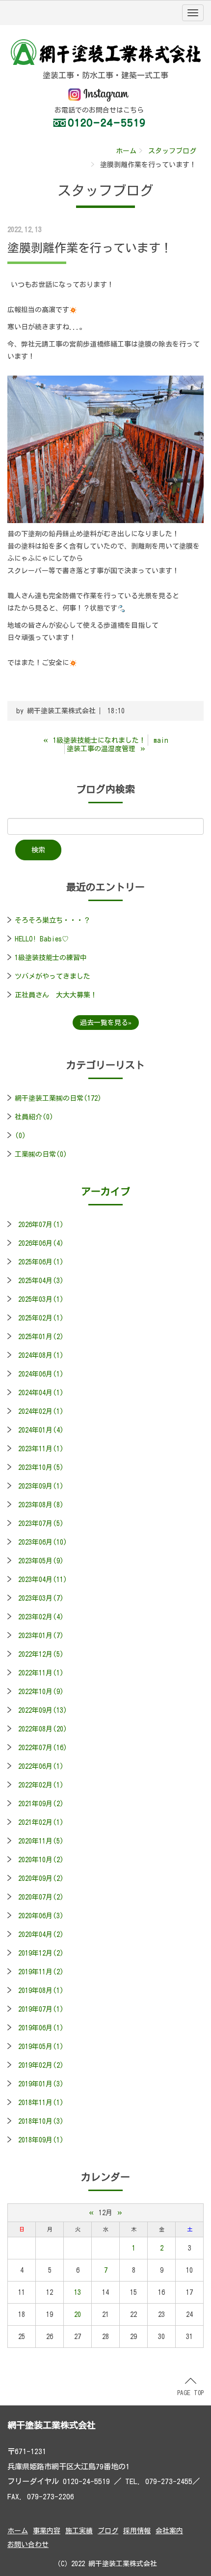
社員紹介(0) (34, 1117)
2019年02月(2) (41, 2065)
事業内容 (47, 2531)
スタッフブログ (172, 151)
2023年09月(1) (41, 1486)
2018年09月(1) (41, 2140)
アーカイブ (105, 1191)
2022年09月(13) (43, 1710)
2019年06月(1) (41, 2028)
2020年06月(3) (41, 1916)
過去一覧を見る (104, 1023)
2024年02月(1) (41, 1411)
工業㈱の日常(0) (41, 1154)
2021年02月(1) (41, 1822)
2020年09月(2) (41, 1878)
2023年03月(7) (41, 1598)
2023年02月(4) (41, 1617)
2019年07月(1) (41, 2009)
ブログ (108, 2531)
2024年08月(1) (41, 1355)
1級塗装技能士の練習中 (51, 958)
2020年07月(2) (41, 1897)
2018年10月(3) (41, 2121)
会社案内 (169, 2531)
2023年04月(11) (43, 1580)
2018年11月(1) (41, 2103)
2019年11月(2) (41, 1972)
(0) (20, 1136)
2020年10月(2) (41, 1860)
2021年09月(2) (41, 1804)
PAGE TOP (190, 2393)
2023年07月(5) (41, 1523)
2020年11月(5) (41, 1841)
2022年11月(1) (41, 1673)
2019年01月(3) (41, 2084)
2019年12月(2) (41, 1953)
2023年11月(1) (41, 1449)
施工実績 (79, 2531)
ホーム (126, 151)
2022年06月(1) (41, 1766)
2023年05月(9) (41, 1561)
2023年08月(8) (41, 1505)
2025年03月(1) (41, 1299)
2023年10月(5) (41, 1467)
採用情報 (137, 2531)
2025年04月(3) (41, 1281)
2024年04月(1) (41, 1393)
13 (78, 2292)
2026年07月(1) (41, 1225)
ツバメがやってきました (53, 976)
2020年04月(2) (41, 1934)
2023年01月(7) (41, 1636)
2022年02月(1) (41, 1785)
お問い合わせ (28, 2545)
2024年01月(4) (41, 1430)
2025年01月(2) (41, 1337)
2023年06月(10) (43, 1542)
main (161, 740)
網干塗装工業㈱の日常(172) (58, 1098)
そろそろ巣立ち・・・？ (53, 920)
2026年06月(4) (41, 1243)
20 (78, 2314)
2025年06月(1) (41, 1262)
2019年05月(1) (41, 2047)
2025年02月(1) (41, 1318)
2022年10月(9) (41, 1692)
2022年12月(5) (41, 1654)
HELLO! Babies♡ (42, 939)
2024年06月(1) (41, 1374)
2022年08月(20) (43, 1729)
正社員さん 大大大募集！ (56, 995)
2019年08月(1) (41, 1991)
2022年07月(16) (43, 1748)
